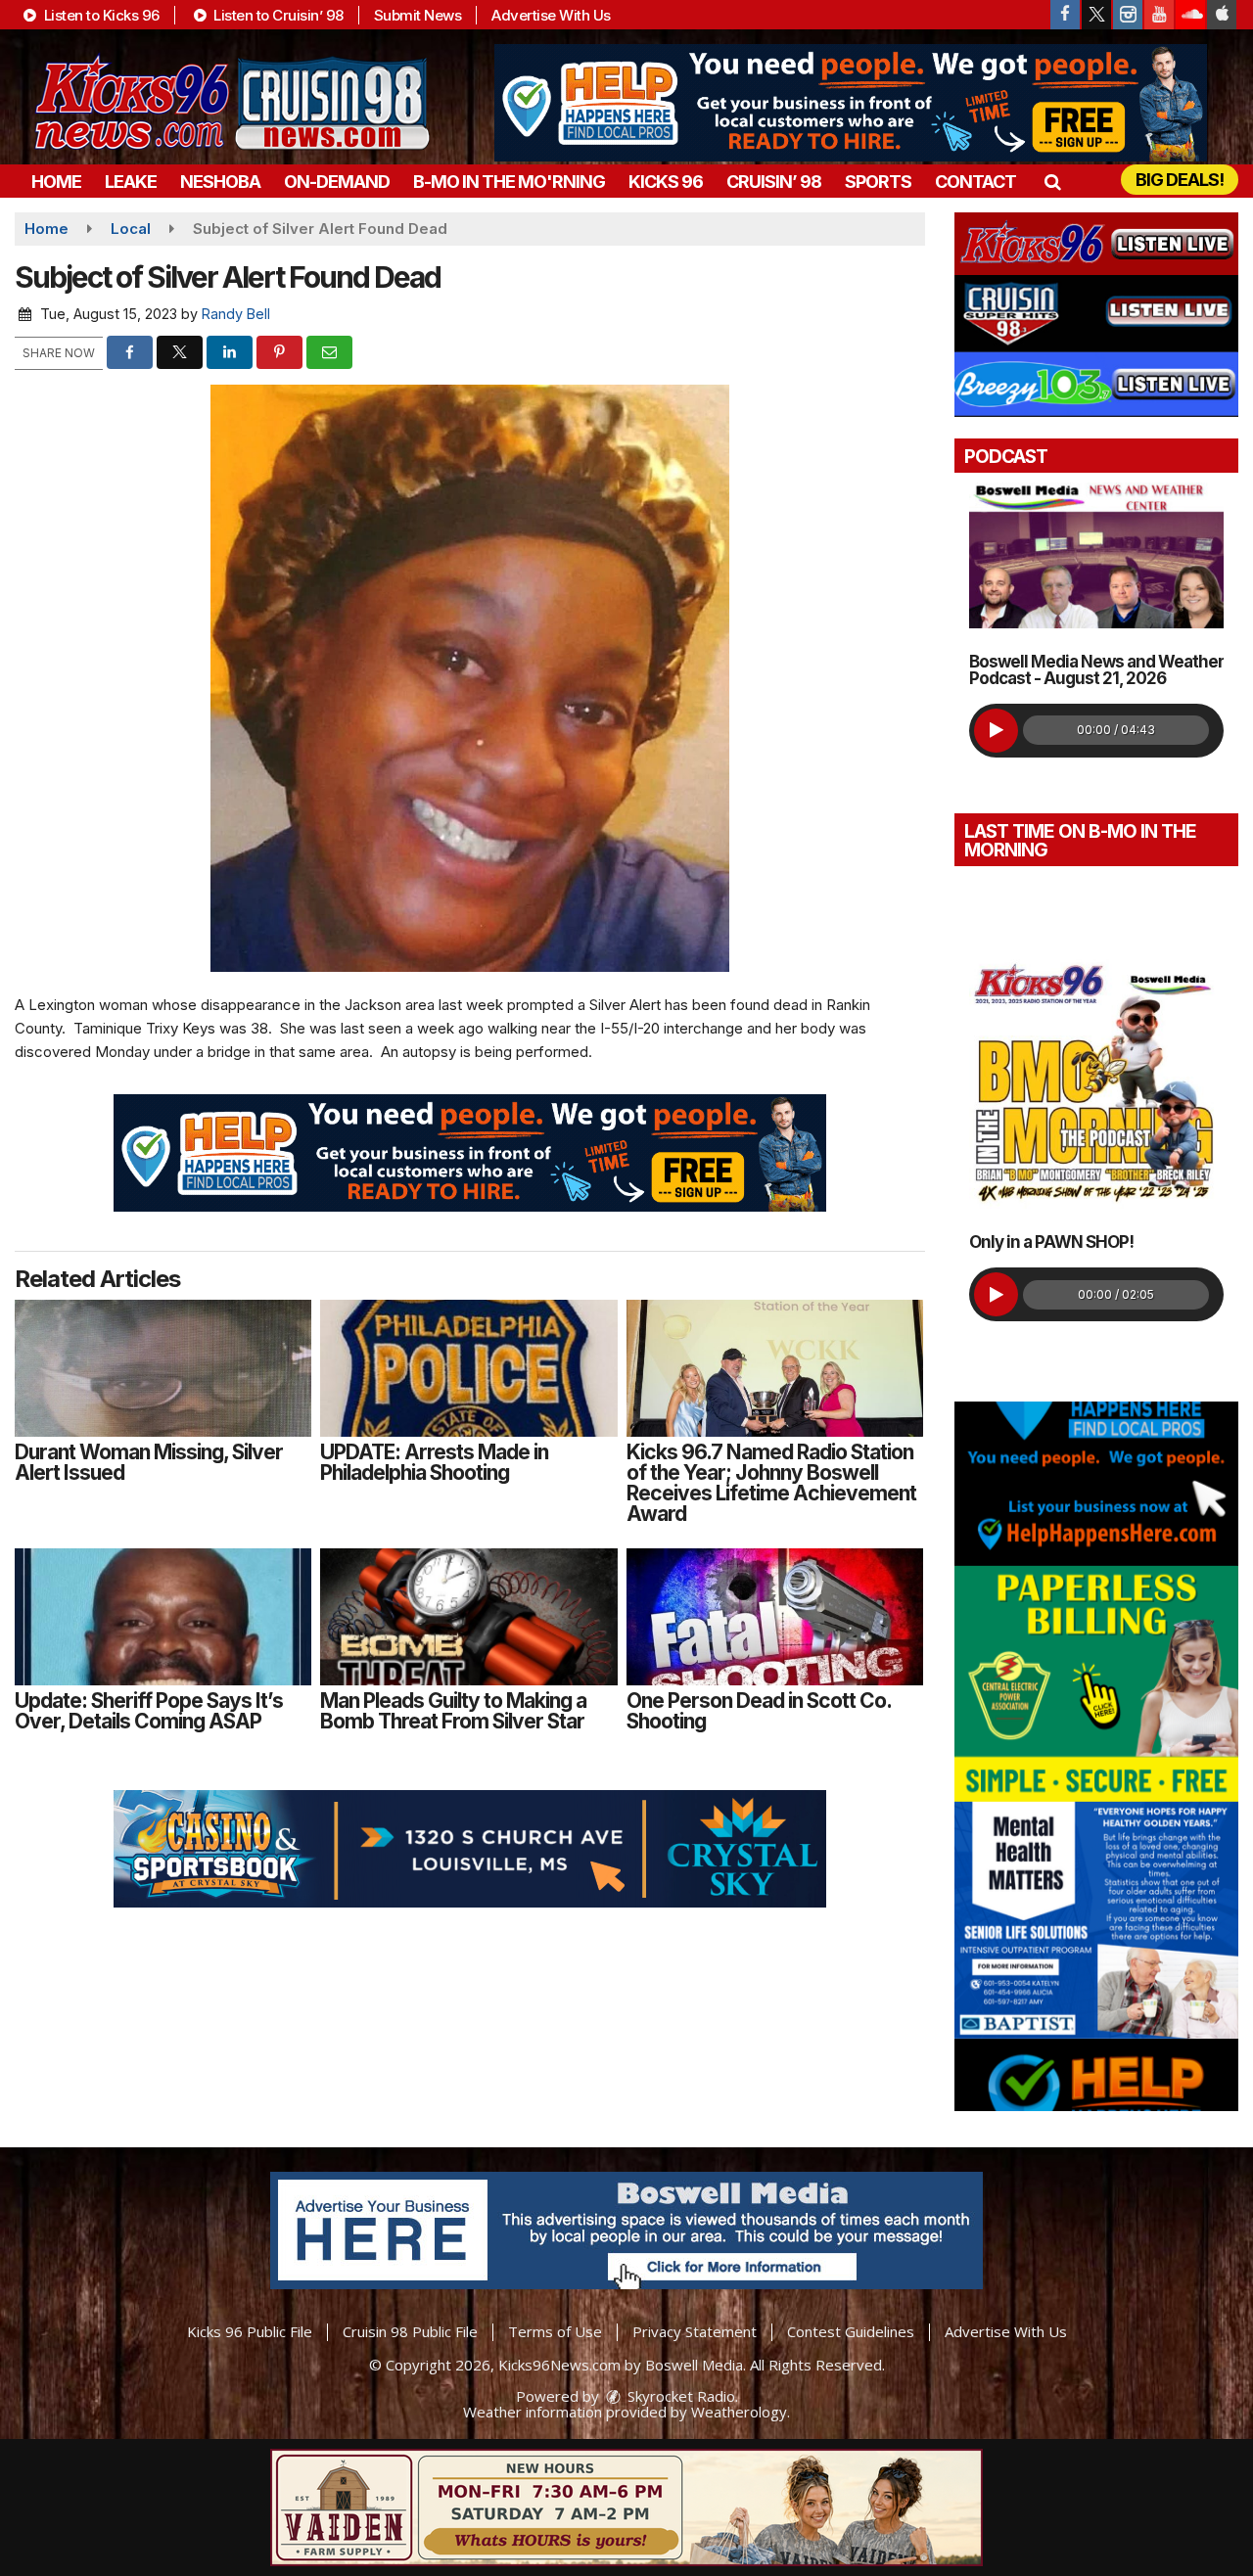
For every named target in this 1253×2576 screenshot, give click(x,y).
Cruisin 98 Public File (410, 2331)
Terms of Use (555, 2331)
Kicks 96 (666, 182)
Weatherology (739, 2412)
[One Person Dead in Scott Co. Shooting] (775, 1617)
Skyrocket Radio (679, 2396)
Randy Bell (236, 314)
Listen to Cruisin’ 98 (277, 15)
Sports (878, 182)
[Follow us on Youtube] (1159, 15)
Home (56, 182)
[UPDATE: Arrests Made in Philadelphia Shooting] (468, 1368)
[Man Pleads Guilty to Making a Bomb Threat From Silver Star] (468, 1617)
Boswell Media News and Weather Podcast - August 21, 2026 (1096, 670)
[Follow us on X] (1096, 15)
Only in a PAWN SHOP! (1051, 1242)
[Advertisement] (851, 103)
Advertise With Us (551, 15)
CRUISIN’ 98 (774, 182)
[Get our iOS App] (1222, 15)
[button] (1052, 182)
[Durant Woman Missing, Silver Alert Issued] (163, 1368)
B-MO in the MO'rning (509, 182)
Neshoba (220, 182)
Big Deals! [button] (1180, 180)
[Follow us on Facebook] (1065, 15)
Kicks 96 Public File (250, 2331)
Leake (131, 182)
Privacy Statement (695, 2331)
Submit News (418, 15)
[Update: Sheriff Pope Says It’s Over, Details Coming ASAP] (163, 1617)
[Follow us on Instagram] (1128, 15)
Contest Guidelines (851, 2331)
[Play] (996, 731)
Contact (975, 182)
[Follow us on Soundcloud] (1190, 15)
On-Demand (337, 182)
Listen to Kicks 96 (100, 15)
